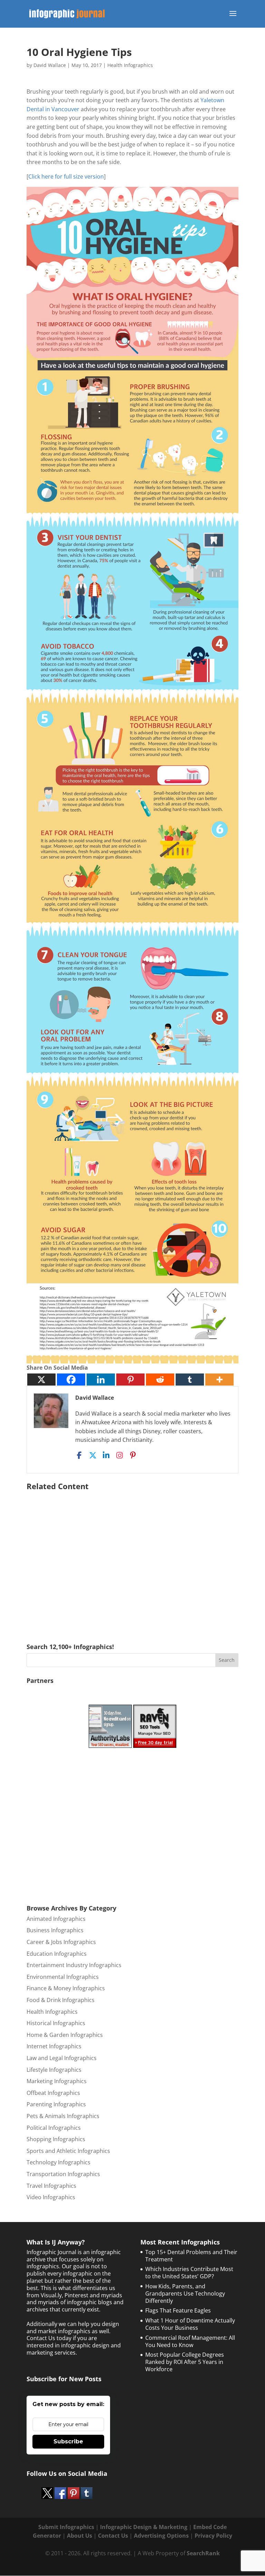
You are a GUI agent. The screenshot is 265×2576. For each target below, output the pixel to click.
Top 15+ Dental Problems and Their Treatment (191, 2256)
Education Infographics (57, 1954)
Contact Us (113, 2536)
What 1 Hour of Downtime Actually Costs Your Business (190, 2324)
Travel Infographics (51, 2186)
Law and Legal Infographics (62, 2058)
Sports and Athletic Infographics (68, 2151)
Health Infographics (130, 65)
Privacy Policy (213, 2536)
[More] (219, 1380)
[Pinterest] (130, 1380)
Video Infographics (51, 2197)
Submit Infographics (66, 2527)
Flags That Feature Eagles (178, 2310)
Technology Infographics (58, 2162)
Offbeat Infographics (53, 2093)
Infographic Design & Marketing (144, 2527)
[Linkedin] (101, 1380)
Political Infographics (54, 2128)
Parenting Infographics (56, 2104)
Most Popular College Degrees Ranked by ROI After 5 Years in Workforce (185, 2362)
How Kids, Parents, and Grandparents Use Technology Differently (185, 2293)
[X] (41, 1380)
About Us (80, 2536)
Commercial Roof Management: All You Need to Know (190, 2341)
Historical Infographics (56, 2023)
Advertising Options (161, 2536)
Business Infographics (55, 1930)
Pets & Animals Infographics (63, 2116)
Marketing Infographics (57, 2081)
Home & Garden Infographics (65, 2035)
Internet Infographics (54, 2046)
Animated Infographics (56, 1919)
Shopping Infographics (56, 2139)
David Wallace (50, 65)
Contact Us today (49, 2338)
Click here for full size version (66, 176)
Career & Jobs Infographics (61, 1942)
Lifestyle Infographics (54, 2070)
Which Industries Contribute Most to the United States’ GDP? (189, 2273)
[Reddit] (160, 1380)
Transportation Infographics (63, 2174)
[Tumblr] (190, 1380)
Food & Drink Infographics (61, 2000)
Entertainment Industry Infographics (74, 1965)
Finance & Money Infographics (66, 1988)
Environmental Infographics (63, 1977)
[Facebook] (71, 1380)
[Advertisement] (132, 1557)
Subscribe (68, 2441)
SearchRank (203, 2553)
